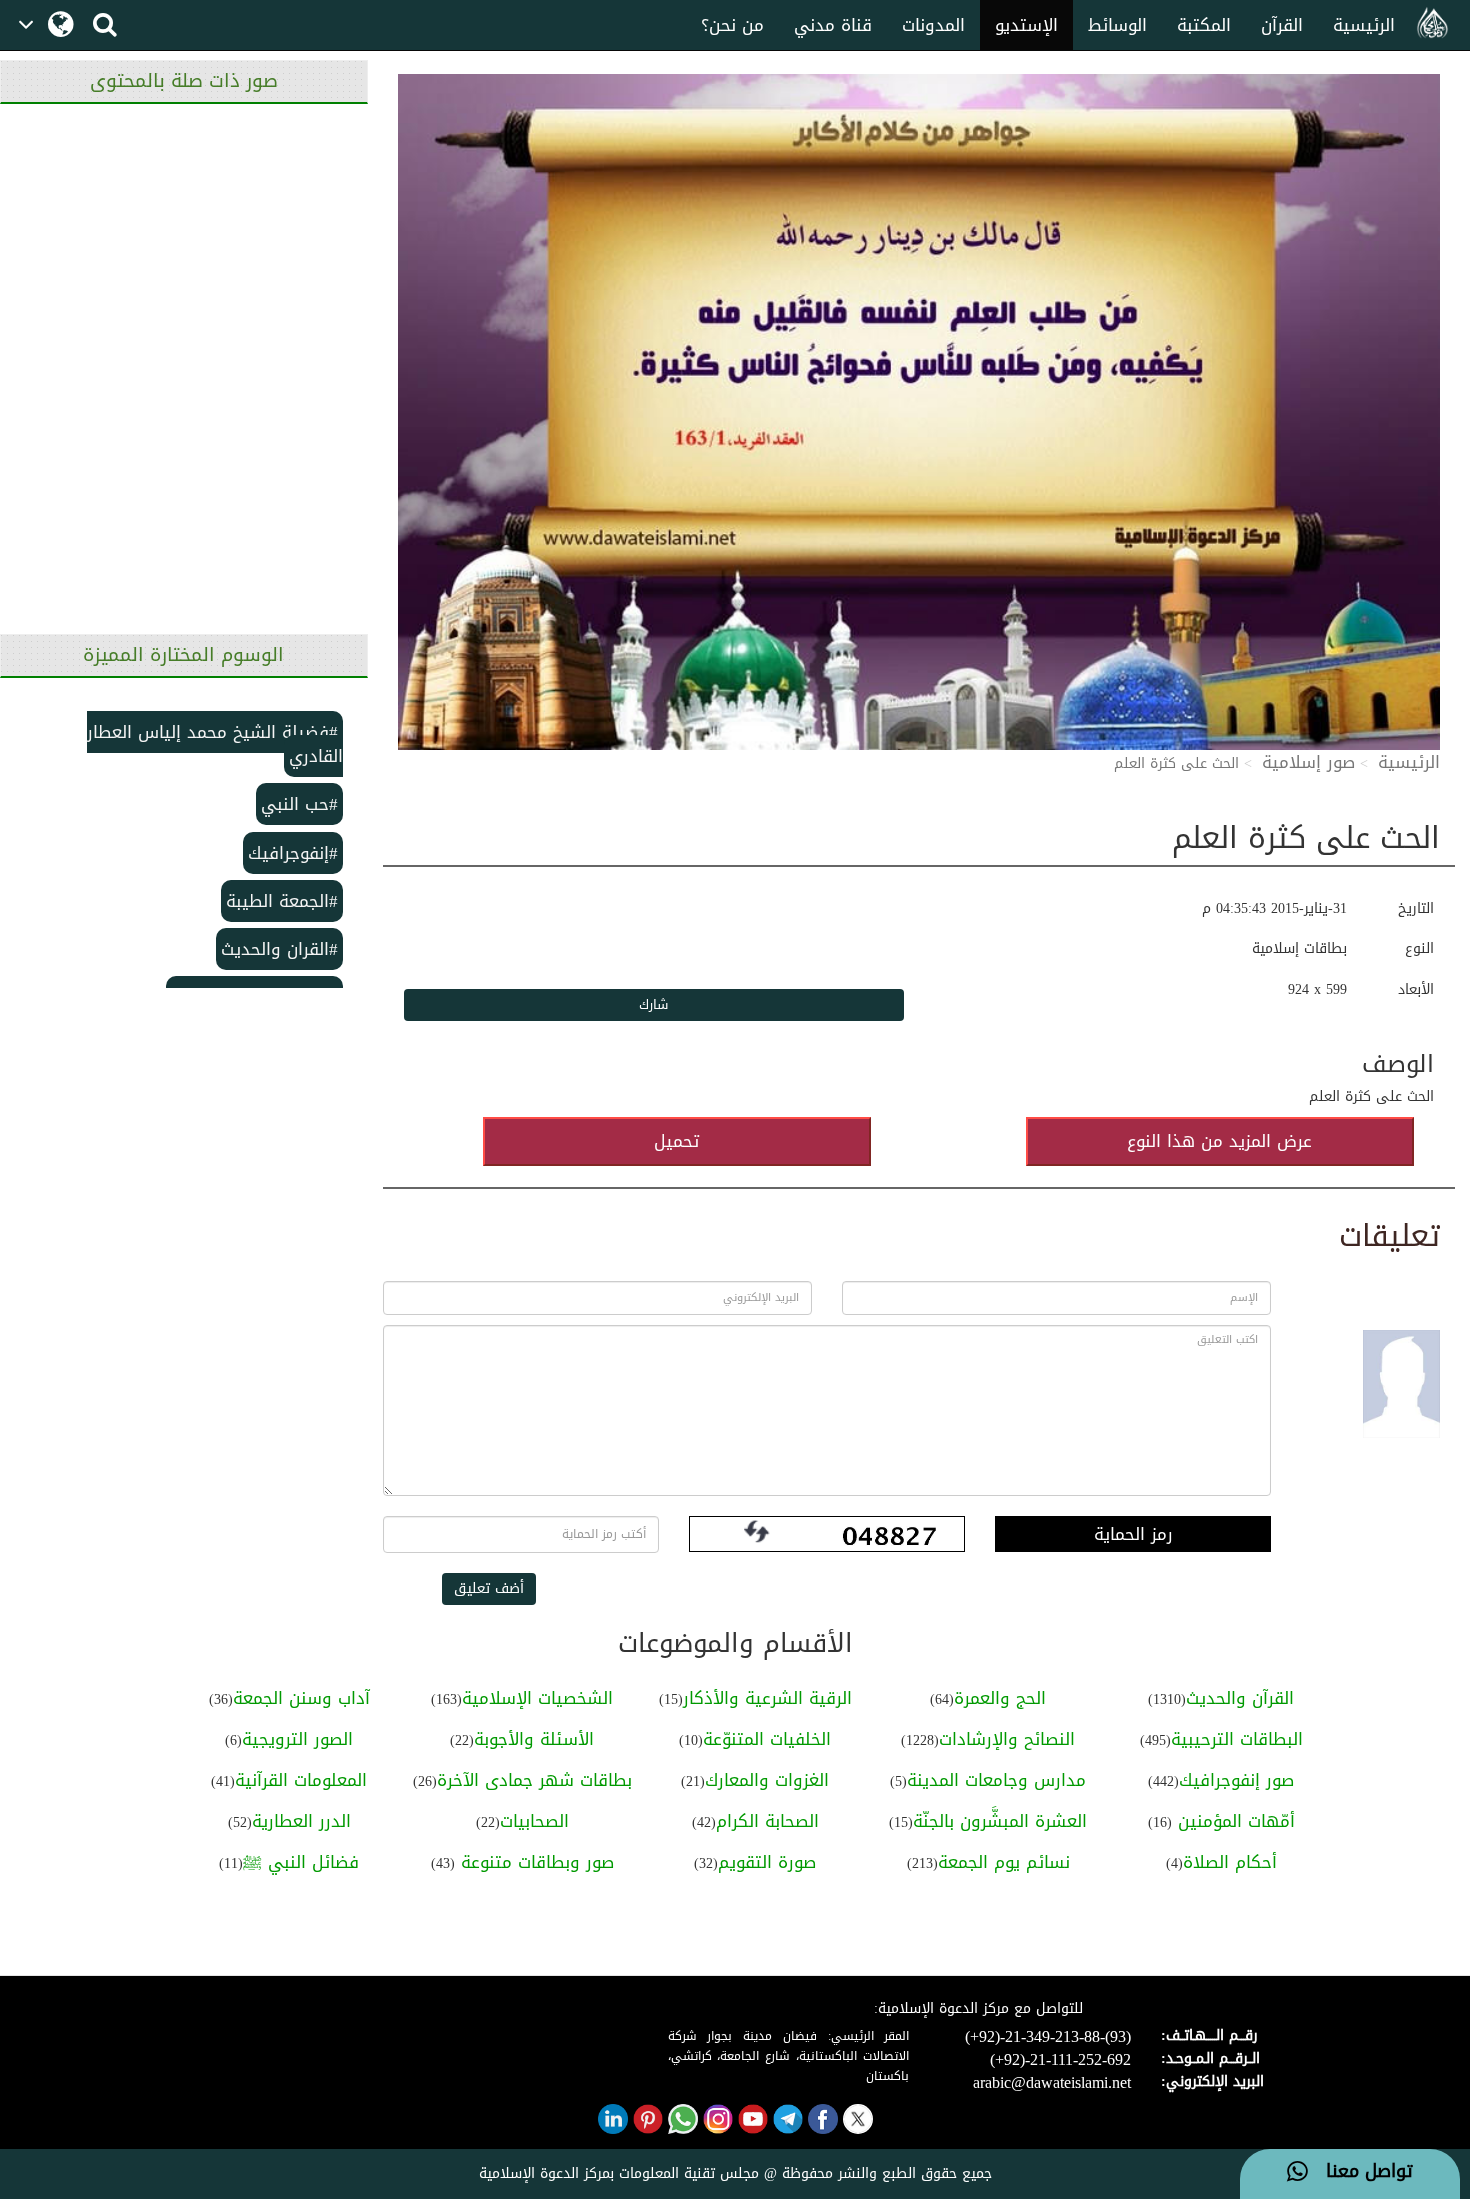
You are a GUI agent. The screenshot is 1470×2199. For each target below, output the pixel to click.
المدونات (933, 25)
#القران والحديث (279, 949)
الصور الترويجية (297, 1739)
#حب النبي (299, 804)
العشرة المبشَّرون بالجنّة (1000, 1821)
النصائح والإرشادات (1007, 1739)
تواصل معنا (1360, 2172)
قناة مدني (833, 25)
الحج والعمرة (1000, 1698)
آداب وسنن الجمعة (301, 1698)
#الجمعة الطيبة (282, 901)
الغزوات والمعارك (767, 1780)
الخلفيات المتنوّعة (767, 1739)
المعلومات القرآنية (301, 1780)
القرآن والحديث (1240, 1698)
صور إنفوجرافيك (1236, 1780)
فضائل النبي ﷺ (301, 1862)
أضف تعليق (489, 1588)
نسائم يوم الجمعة (1004, 1862)
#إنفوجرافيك (293, 853)
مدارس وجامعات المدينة (996, 1780)
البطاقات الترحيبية (1237, 1739)
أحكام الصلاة (1230, 1862)
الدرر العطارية (301, 1821)
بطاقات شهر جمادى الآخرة (534, 1780)
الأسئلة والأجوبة (534, 1739)
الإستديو (1026, 25)
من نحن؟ (732, 25)
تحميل (676, 1141)
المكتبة (1204, 25)
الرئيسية (1364, 25)
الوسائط (1117, 25)
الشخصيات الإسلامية (537, 1698)
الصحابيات (534, 1821)
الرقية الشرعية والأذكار (767, 1698)
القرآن (1282, 25)
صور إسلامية (1308, 762)
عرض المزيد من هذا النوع (1219, 1141)
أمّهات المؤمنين (1233, 1821)
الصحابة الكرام (767, 1821)
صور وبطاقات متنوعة (534, 1862)
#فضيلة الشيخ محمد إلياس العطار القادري (215, 744)
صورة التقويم (767, 1862)
